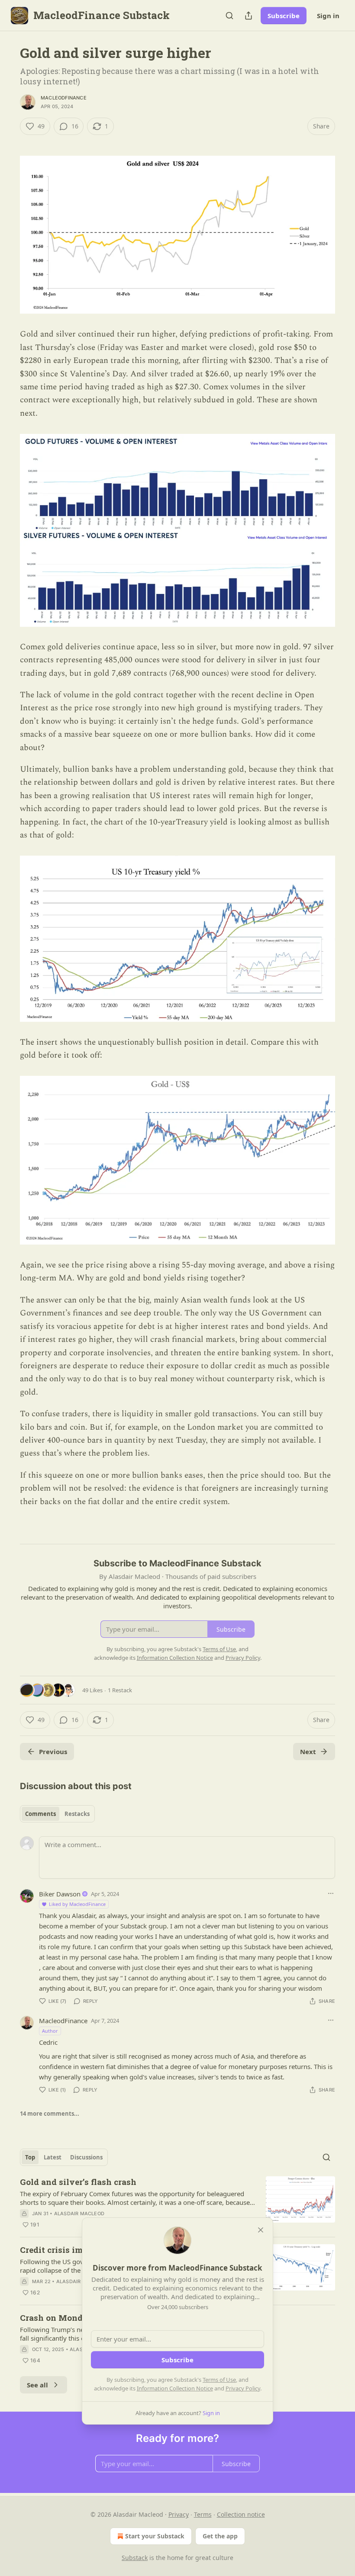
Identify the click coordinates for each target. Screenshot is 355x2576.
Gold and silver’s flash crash (78, 2182)
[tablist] (57, 1814)
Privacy (179, 2514)
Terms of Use (219, 2380)
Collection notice (241, 2514)
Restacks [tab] (77, 1814)
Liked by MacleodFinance (77, 1904)
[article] (177, 2203)
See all (37, 2385)
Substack (135, 2558)
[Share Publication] (248, 16)
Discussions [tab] (86, 2157)
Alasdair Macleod (79, 2213)
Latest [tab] (53, 2157)
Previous (53, 1752)
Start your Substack (155, 2536)
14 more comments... (50, 2114)
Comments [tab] (40, 1814)
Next (308, 1752)
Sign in (328, 16)
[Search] (229, 16)
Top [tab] (30, 2157)
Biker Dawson (60, 1894)
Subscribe (284, 16)
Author (50, 2031)
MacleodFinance (64, 98)
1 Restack (120, 1690)
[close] (261, 2230)
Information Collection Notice (175, 2388)
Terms (203, 2514)
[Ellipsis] (331, 1893)
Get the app (220, 2536)
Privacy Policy (243, 2388)
